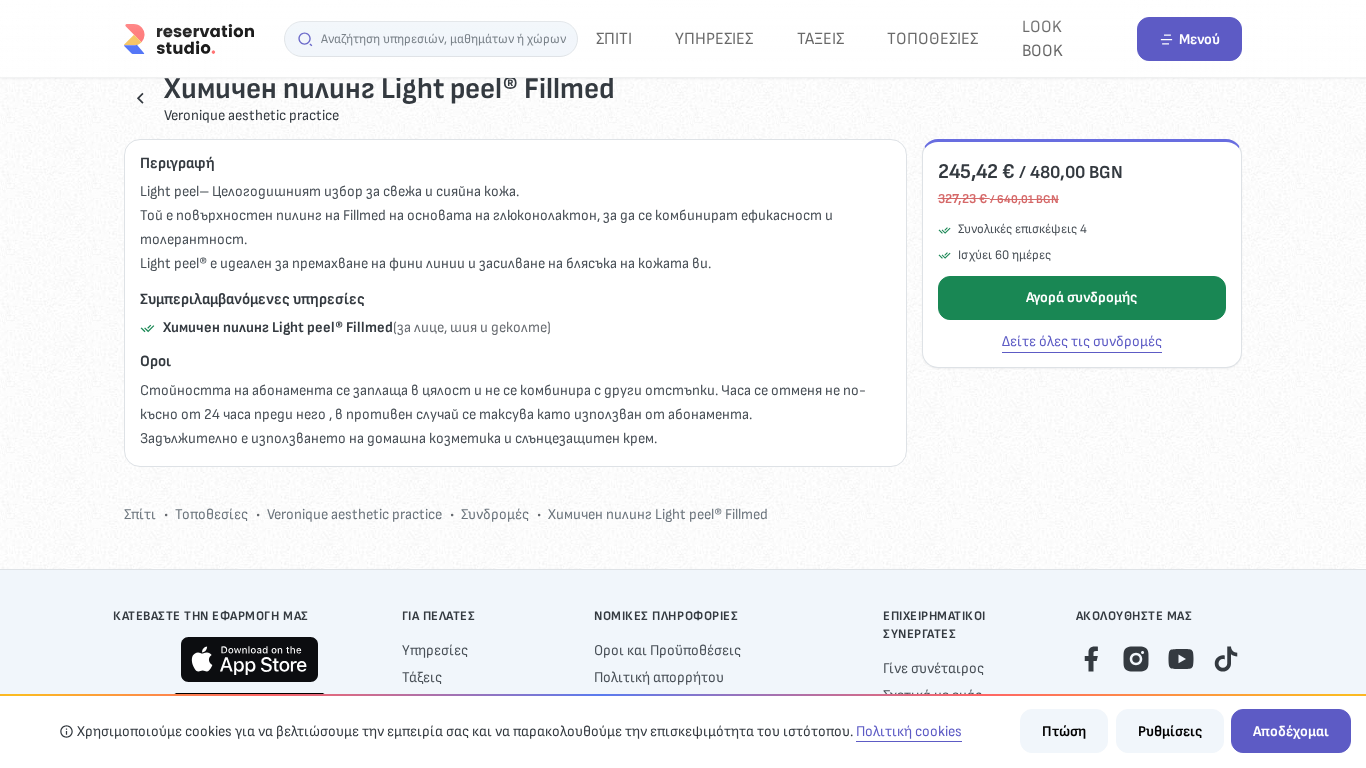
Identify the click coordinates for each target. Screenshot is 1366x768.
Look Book (1042, 38)
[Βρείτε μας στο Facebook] (1091, 658)
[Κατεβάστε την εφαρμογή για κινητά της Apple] (249, 659)
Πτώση (1064, 731)
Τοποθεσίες (932, 38)
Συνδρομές (495, 514)
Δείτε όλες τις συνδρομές (1082, 341)
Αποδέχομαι (1291, 731)
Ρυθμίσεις (1170, 731)
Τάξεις (820, 38)
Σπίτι (614, 38)
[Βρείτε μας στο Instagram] (1136, 658)
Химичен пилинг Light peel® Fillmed (658, 514)
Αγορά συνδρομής (1081, 297)
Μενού (1199, 39)
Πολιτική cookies (909, 731)
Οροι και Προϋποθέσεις (667, 650)
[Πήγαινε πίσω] (140, 97)
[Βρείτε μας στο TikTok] (1226, 658)
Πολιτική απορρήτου (659, 677)
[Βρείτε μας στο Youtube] (1181, 658)
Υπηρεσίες (714, 38)
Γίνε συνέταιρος (933, 668)
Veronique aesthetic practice (354, 514)
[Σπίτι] (189, 38)
